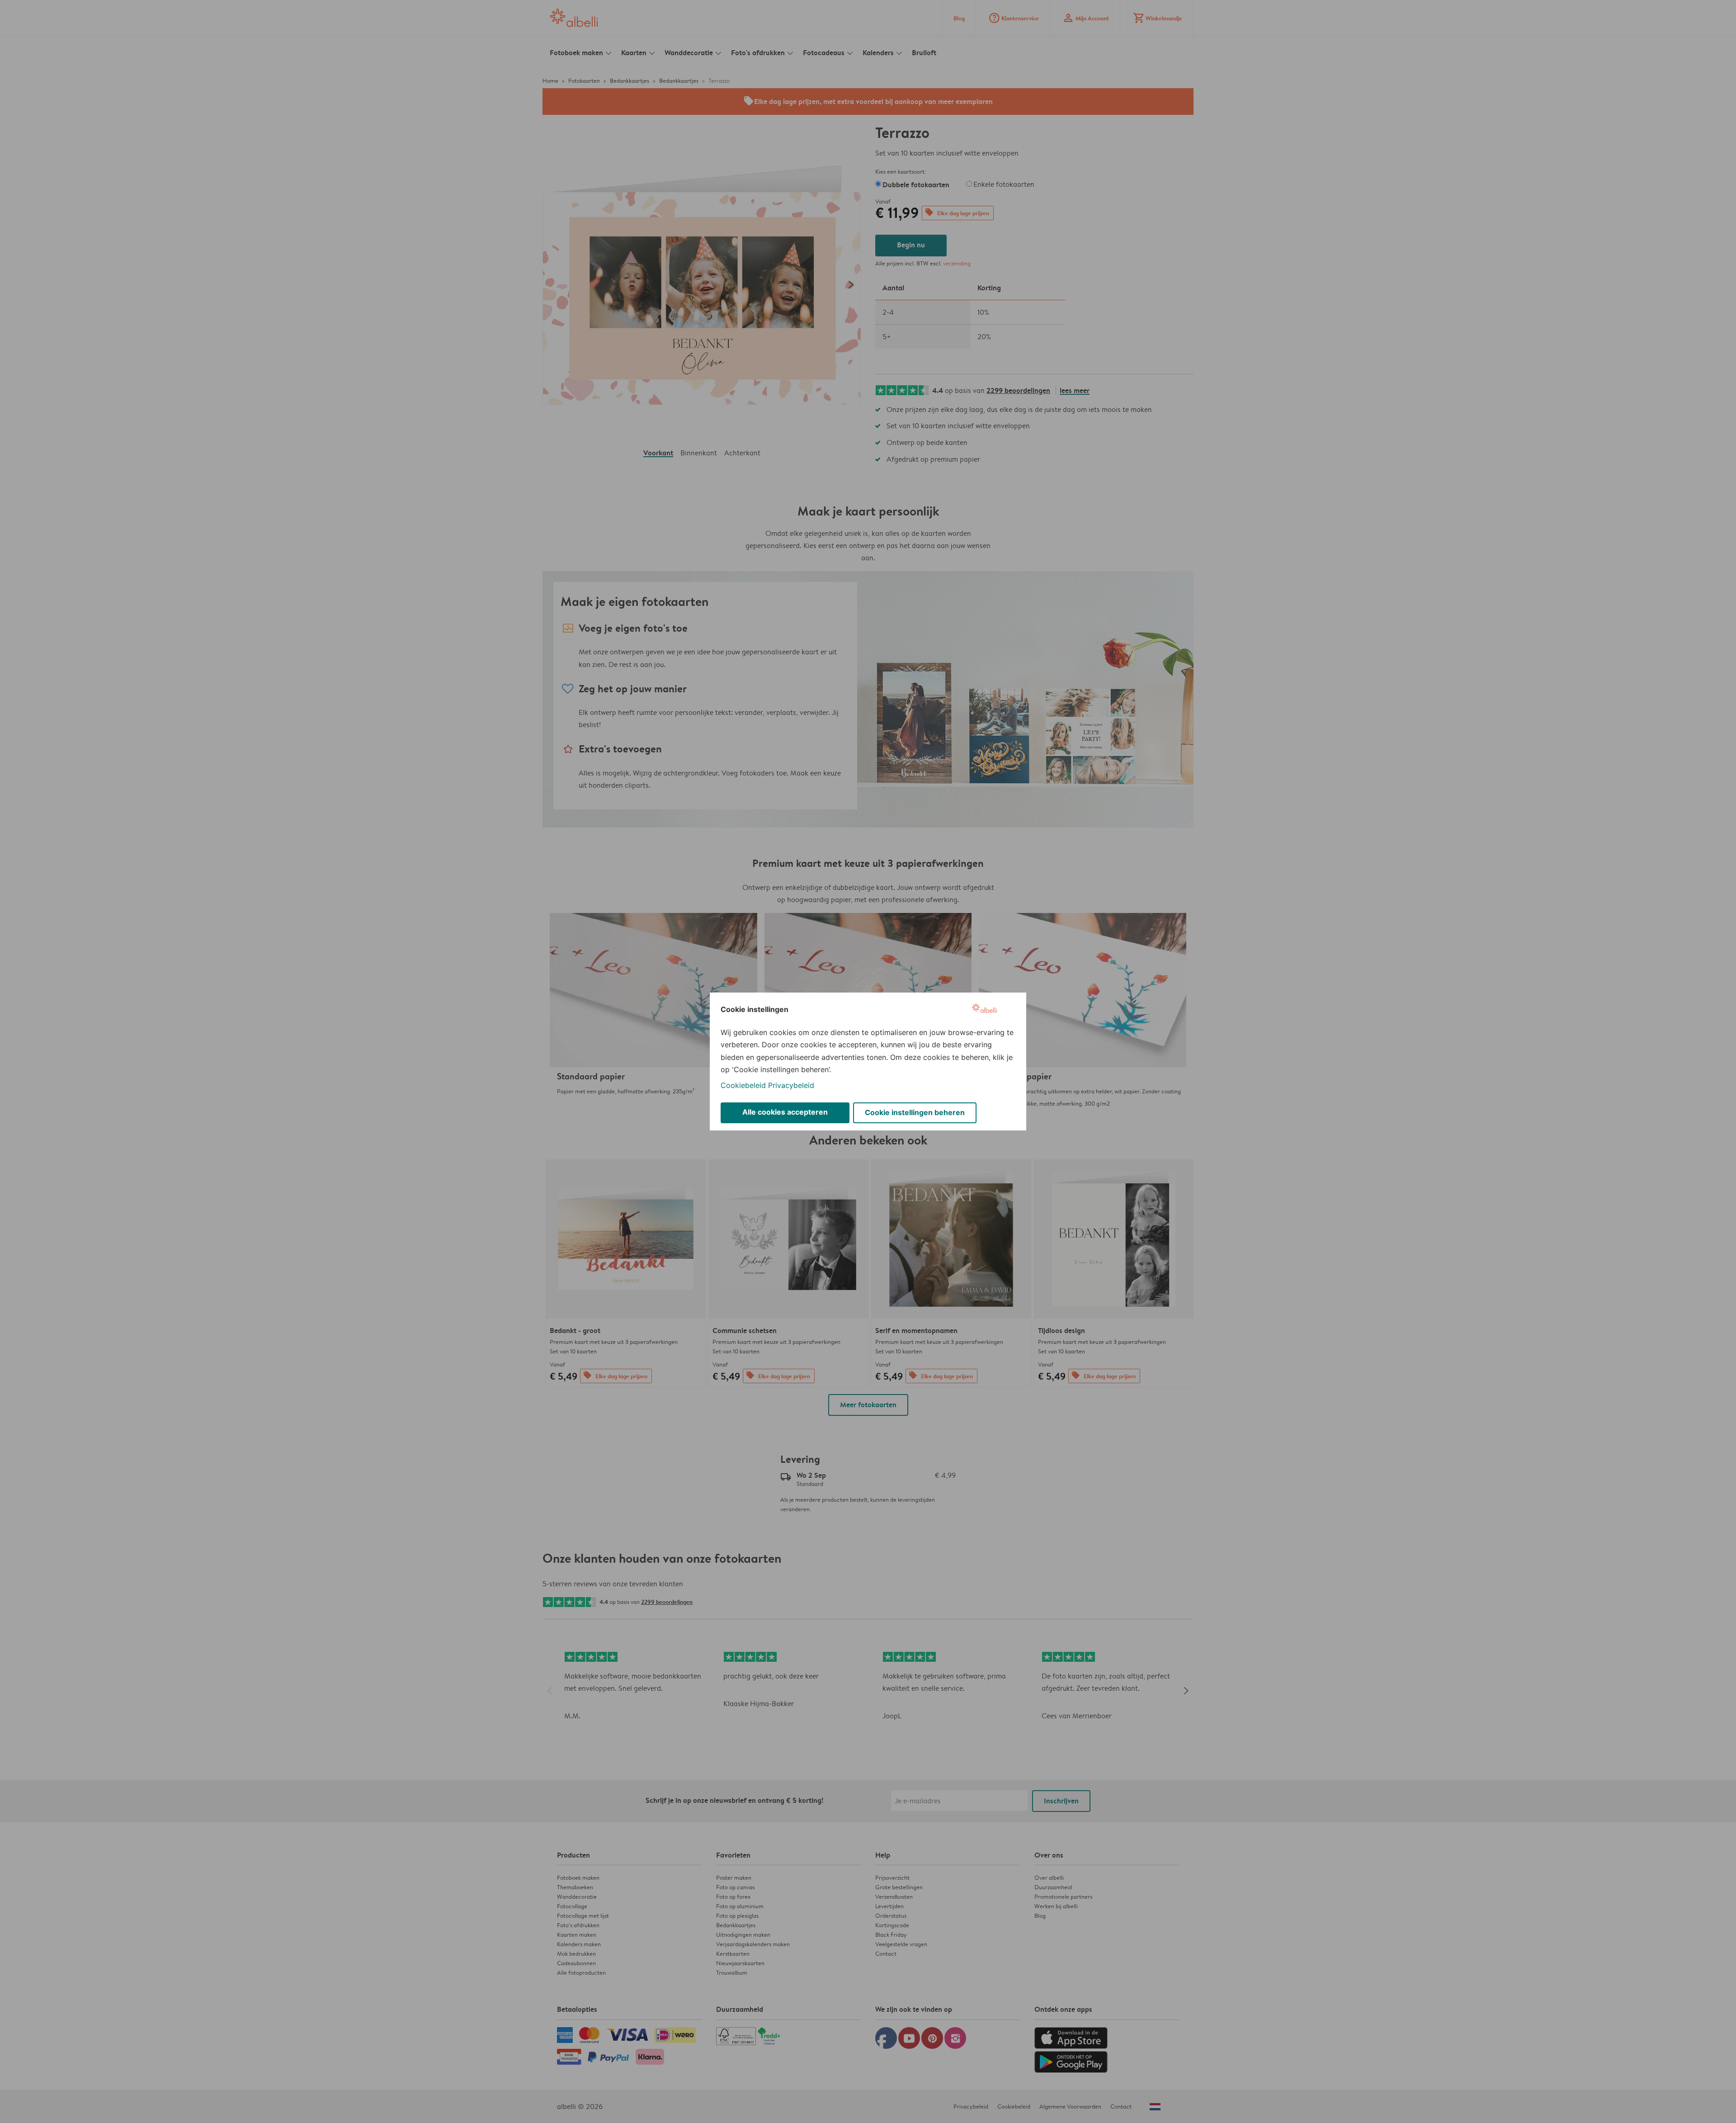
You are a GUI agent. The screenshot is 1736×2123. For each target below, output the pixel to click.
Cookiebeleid (743, 1085)
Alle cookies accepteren (785, 1112)
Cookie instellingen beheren (915, 1112)
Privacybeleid (791, 1085)
